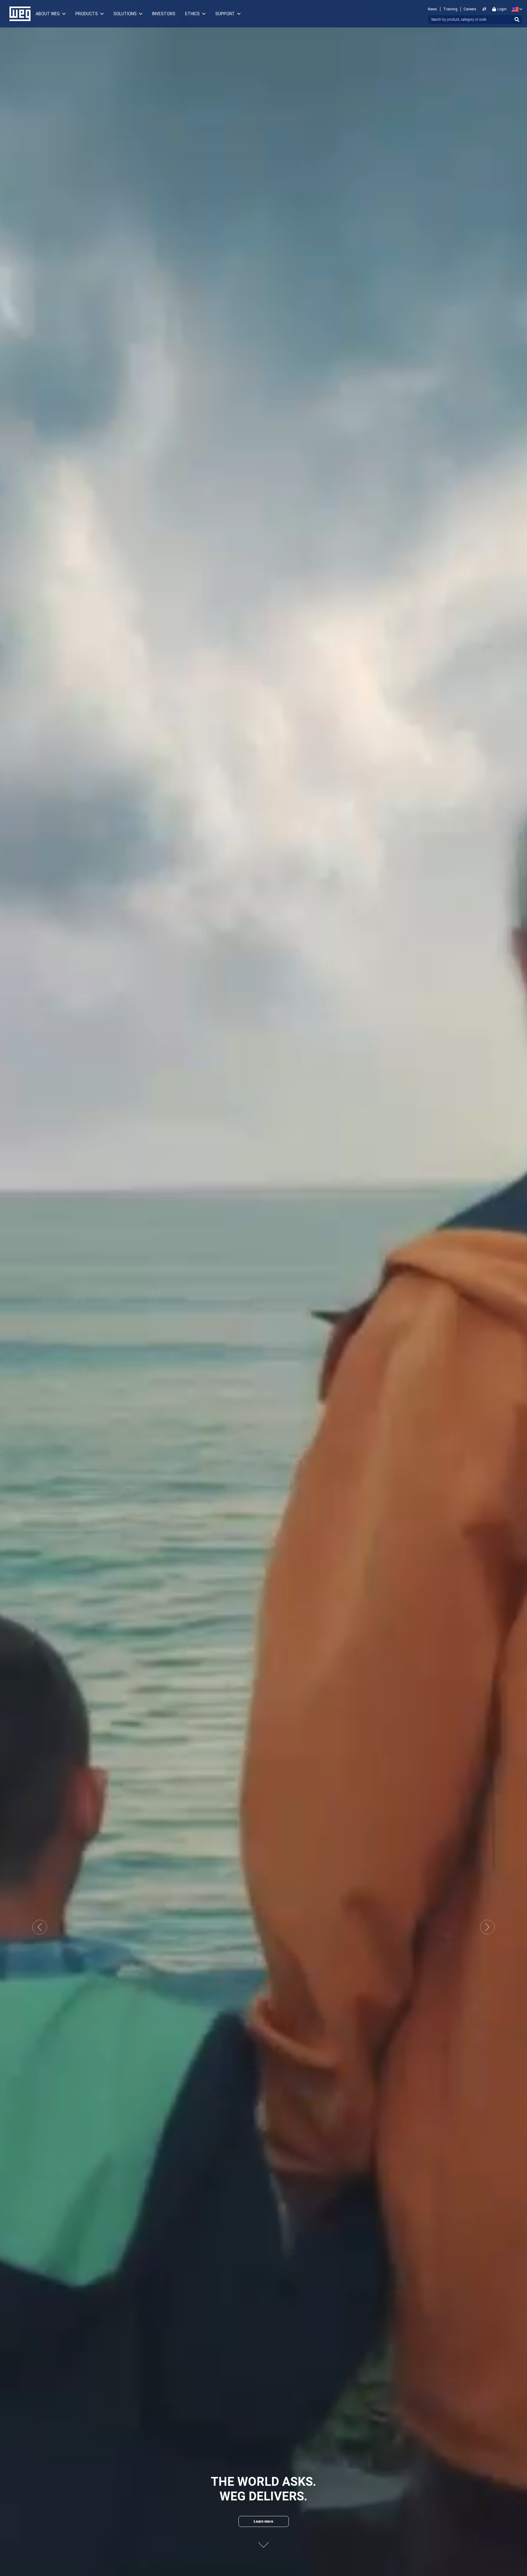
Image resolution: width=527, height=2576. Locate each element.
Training (450, 9)
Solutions (125, 14)
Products (87, 14)
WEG (18, 14)
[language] (516, 9)
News (432, 9)
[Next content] (263, 2540)
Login (502, 9)
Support (225, 14)
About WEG (48, 14)
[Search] (517, 20)
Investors (164, 14)
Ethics (192, 14)
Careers (470, 9)
